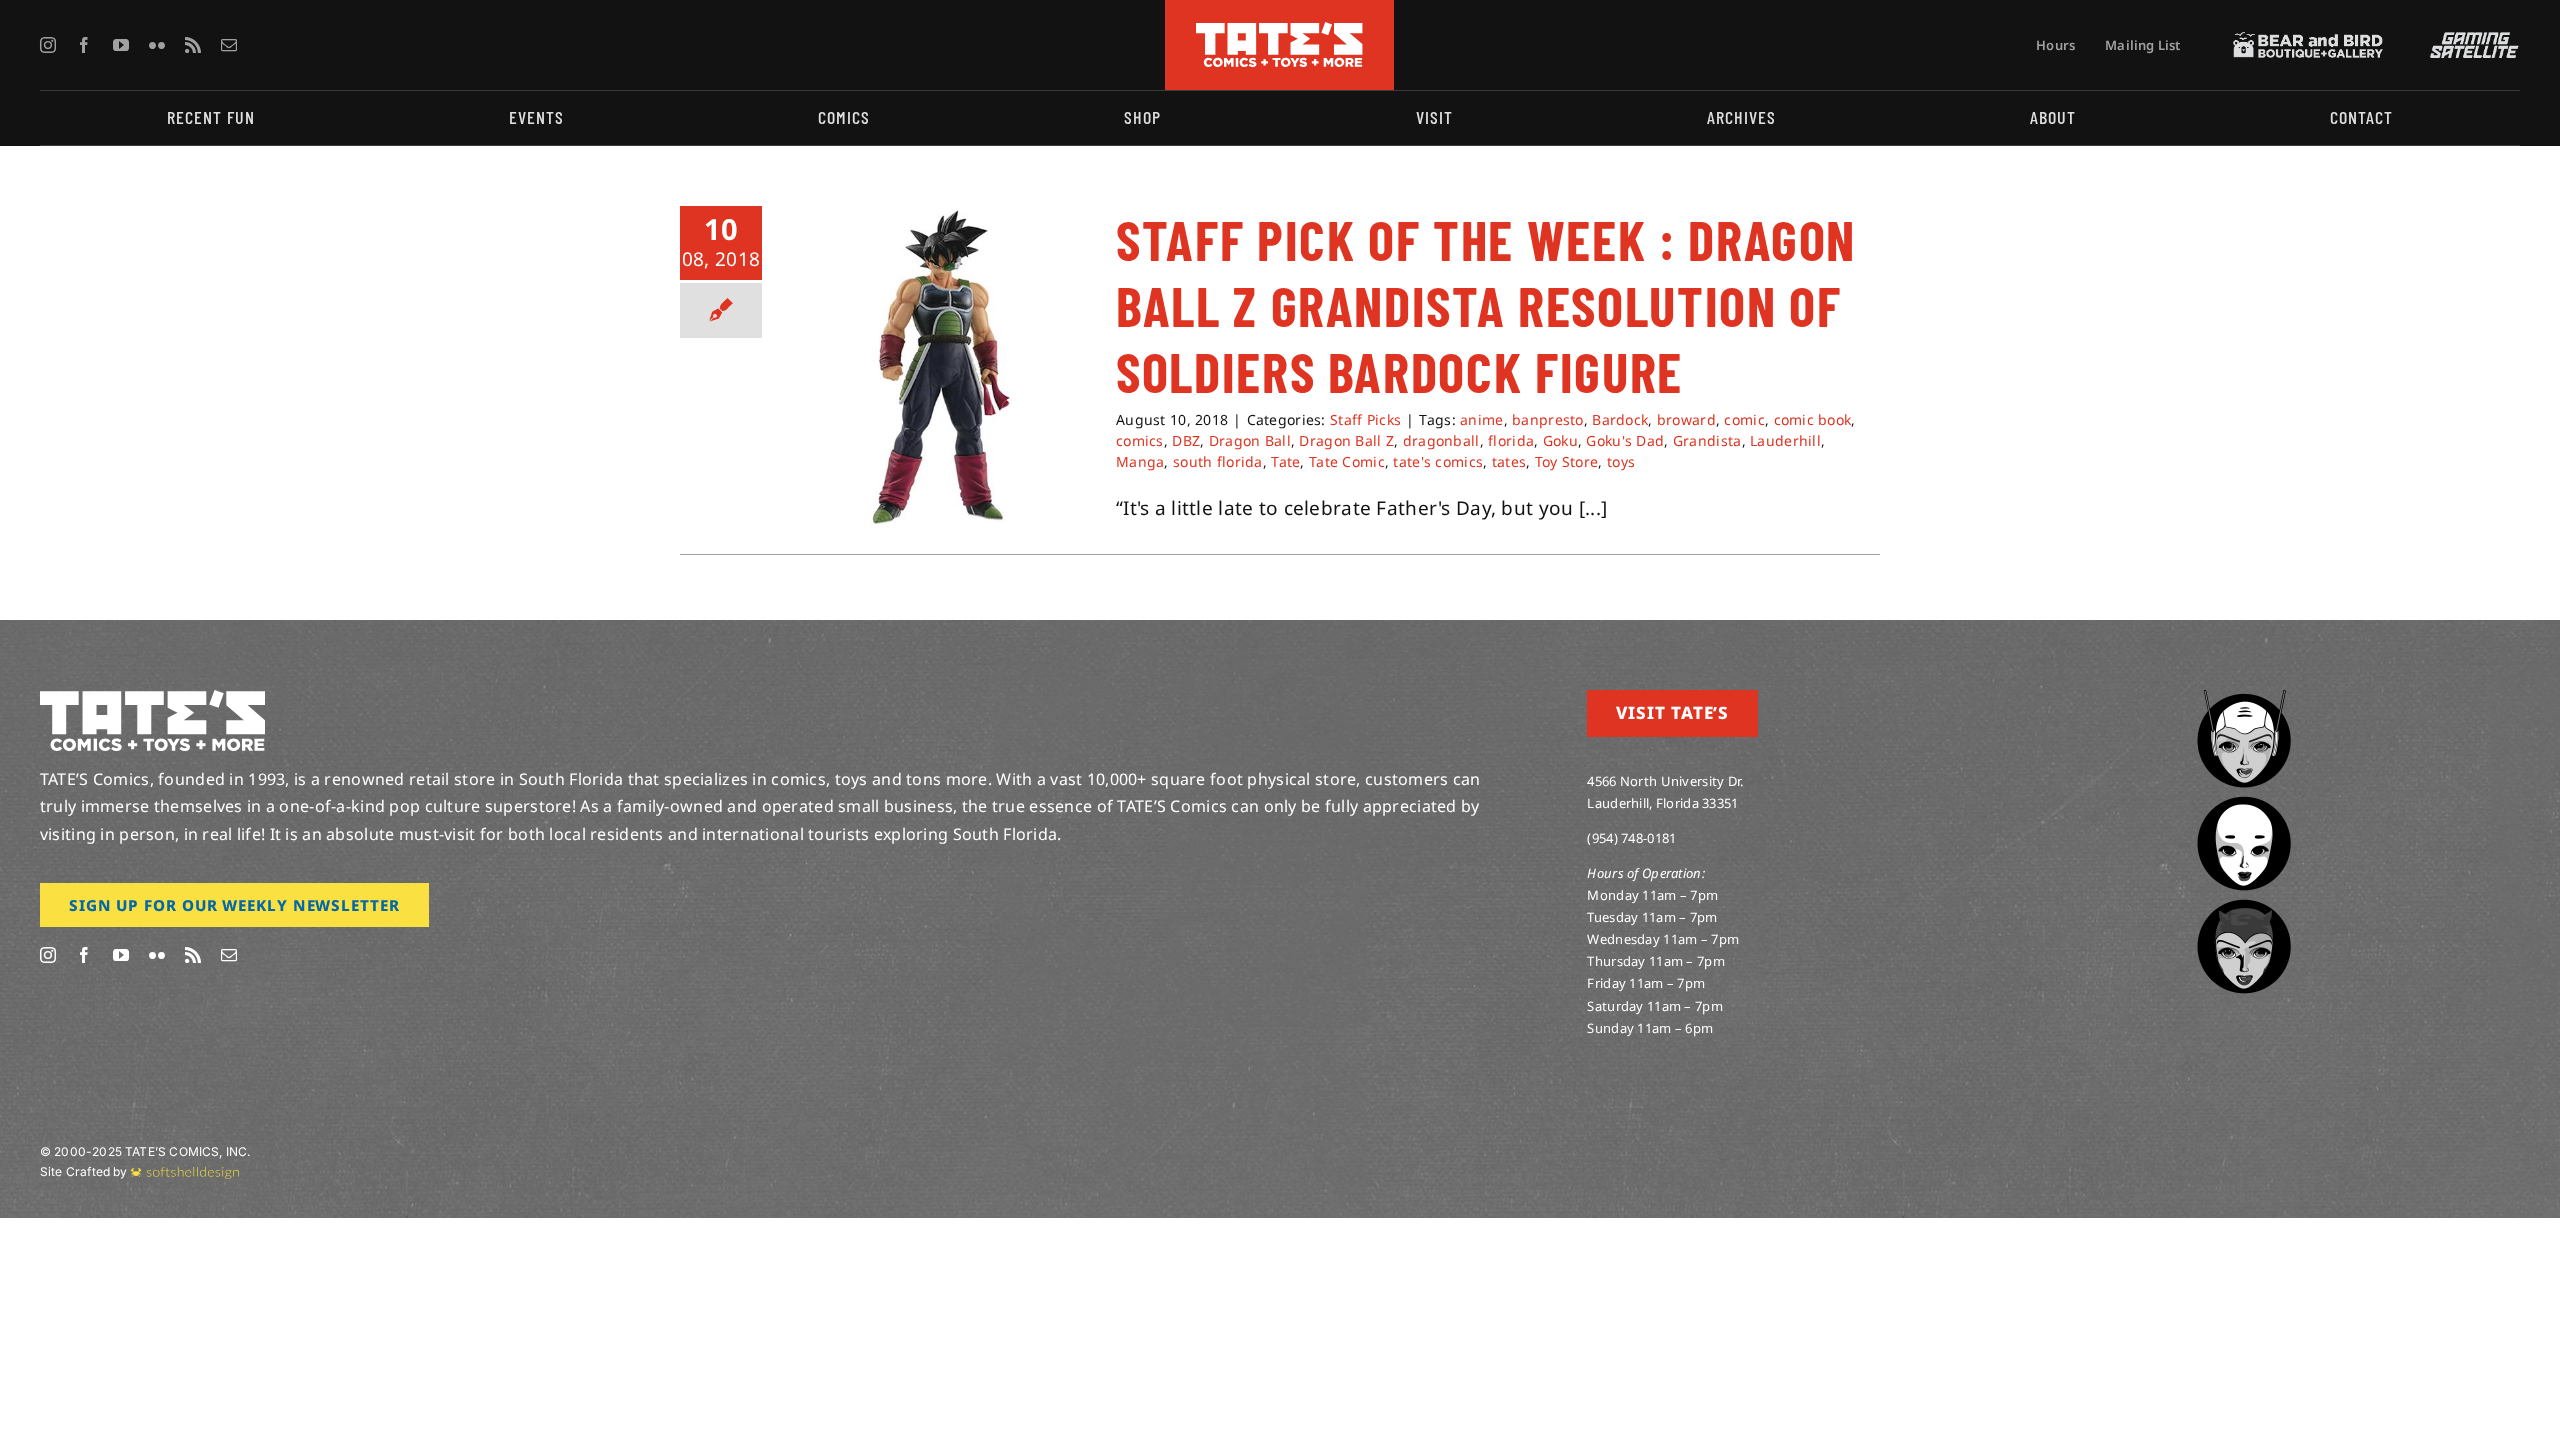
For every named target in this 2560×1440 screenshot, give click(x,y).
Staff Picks (1365, 419)
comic (1744, 419)
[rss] (193, 45)
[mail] (229, 45)
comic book (1813, 419)
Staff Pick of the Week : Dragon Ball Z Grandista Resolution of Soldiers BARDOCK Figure (1486, 305)
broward (1686, 419)
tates (1509, 461)
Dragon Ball (1250, 440)
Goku (1560, 440)
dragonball (1441, 440)
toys (1621, 461)
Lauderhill (1785, 440)
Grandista (1707, 440)
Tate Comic (1347, 461)
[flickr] (157, 45)
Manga (1140, 461)
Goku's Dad (1625, 440)
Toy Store (1567, 461)
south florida (1218, 461)
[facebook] (84, 45)
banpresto (1548, 419)
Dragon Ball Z (1346, 440)
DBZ (1186, 440)
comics (1140, 440)
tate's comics (1438, 461)
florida (1511, 440)
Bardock (1620, 419)
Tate (1285, 461)
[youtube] (121, 45)
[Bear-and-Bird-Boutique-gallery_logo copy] (2308, 41)
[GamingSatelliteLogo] (2470, 41)
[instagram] (48, 45)
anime (1481, 419)
